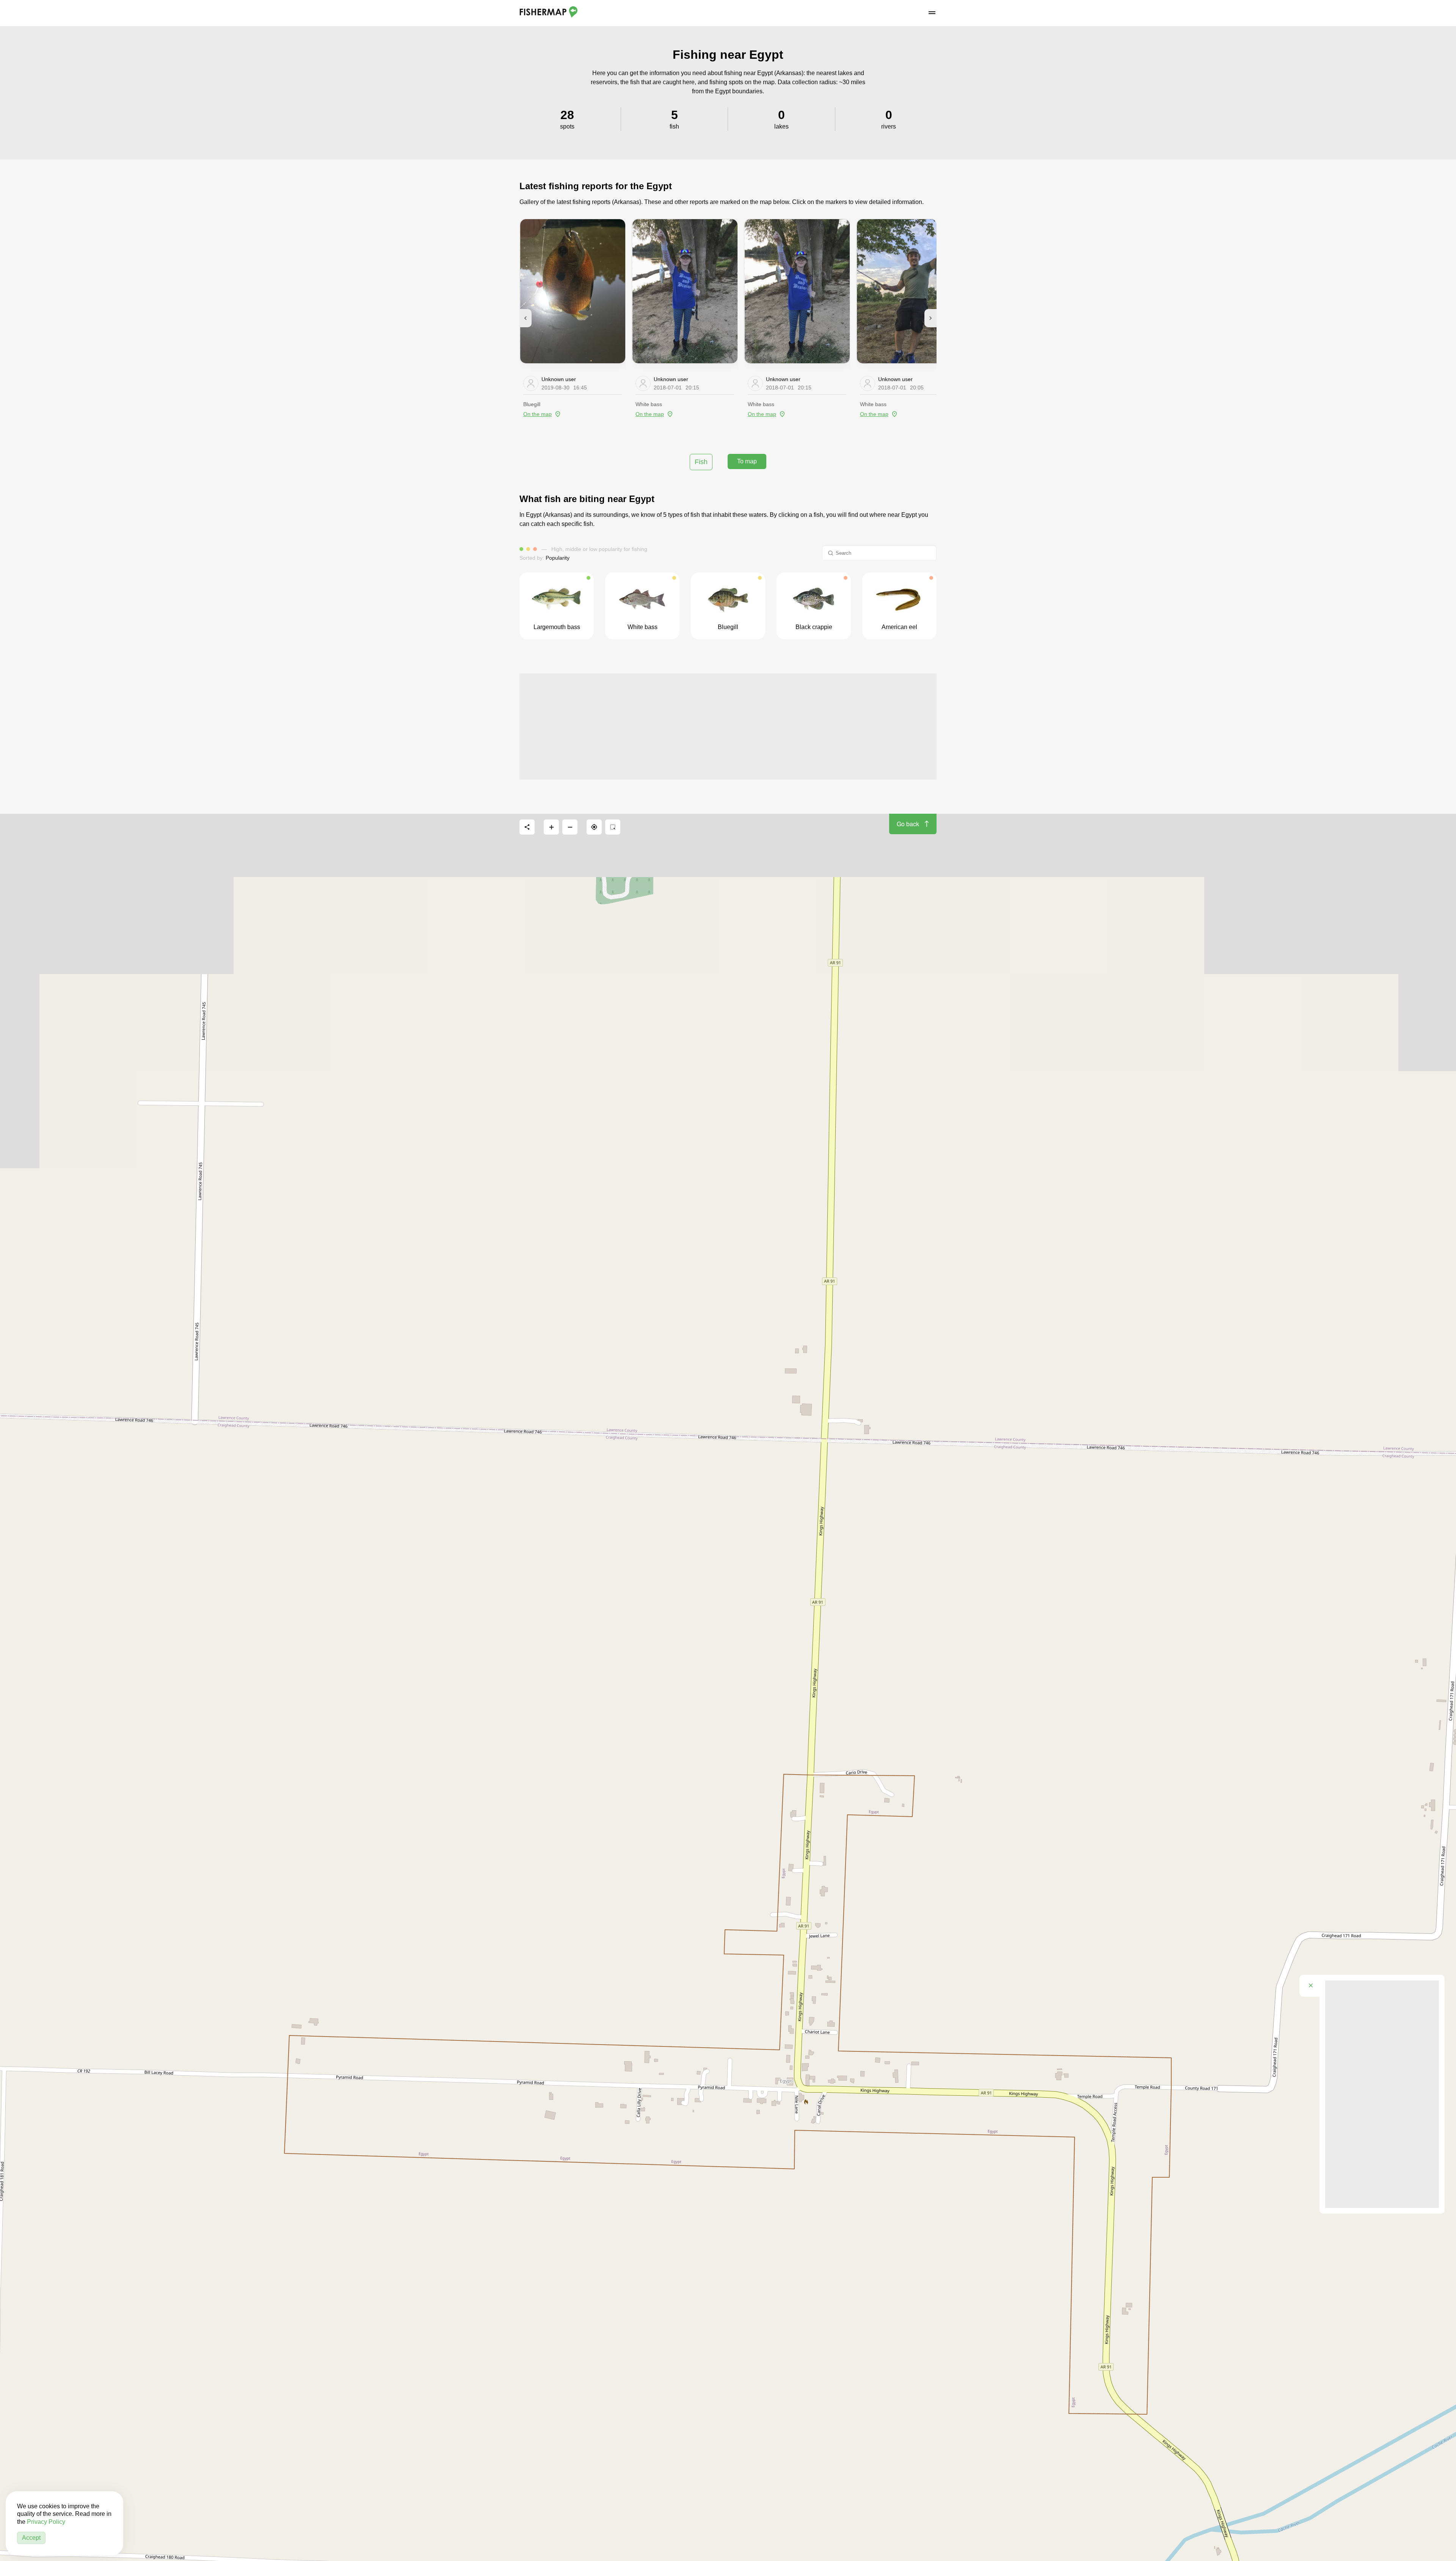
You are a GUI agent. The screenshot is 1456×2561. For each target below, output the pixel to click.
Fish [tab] (701, 462)
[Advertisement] (728, 727)
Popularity (558, 558)
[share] (527, 827)
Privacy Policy (46, 2522)
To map (747, 461)
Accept (31, 2538)
